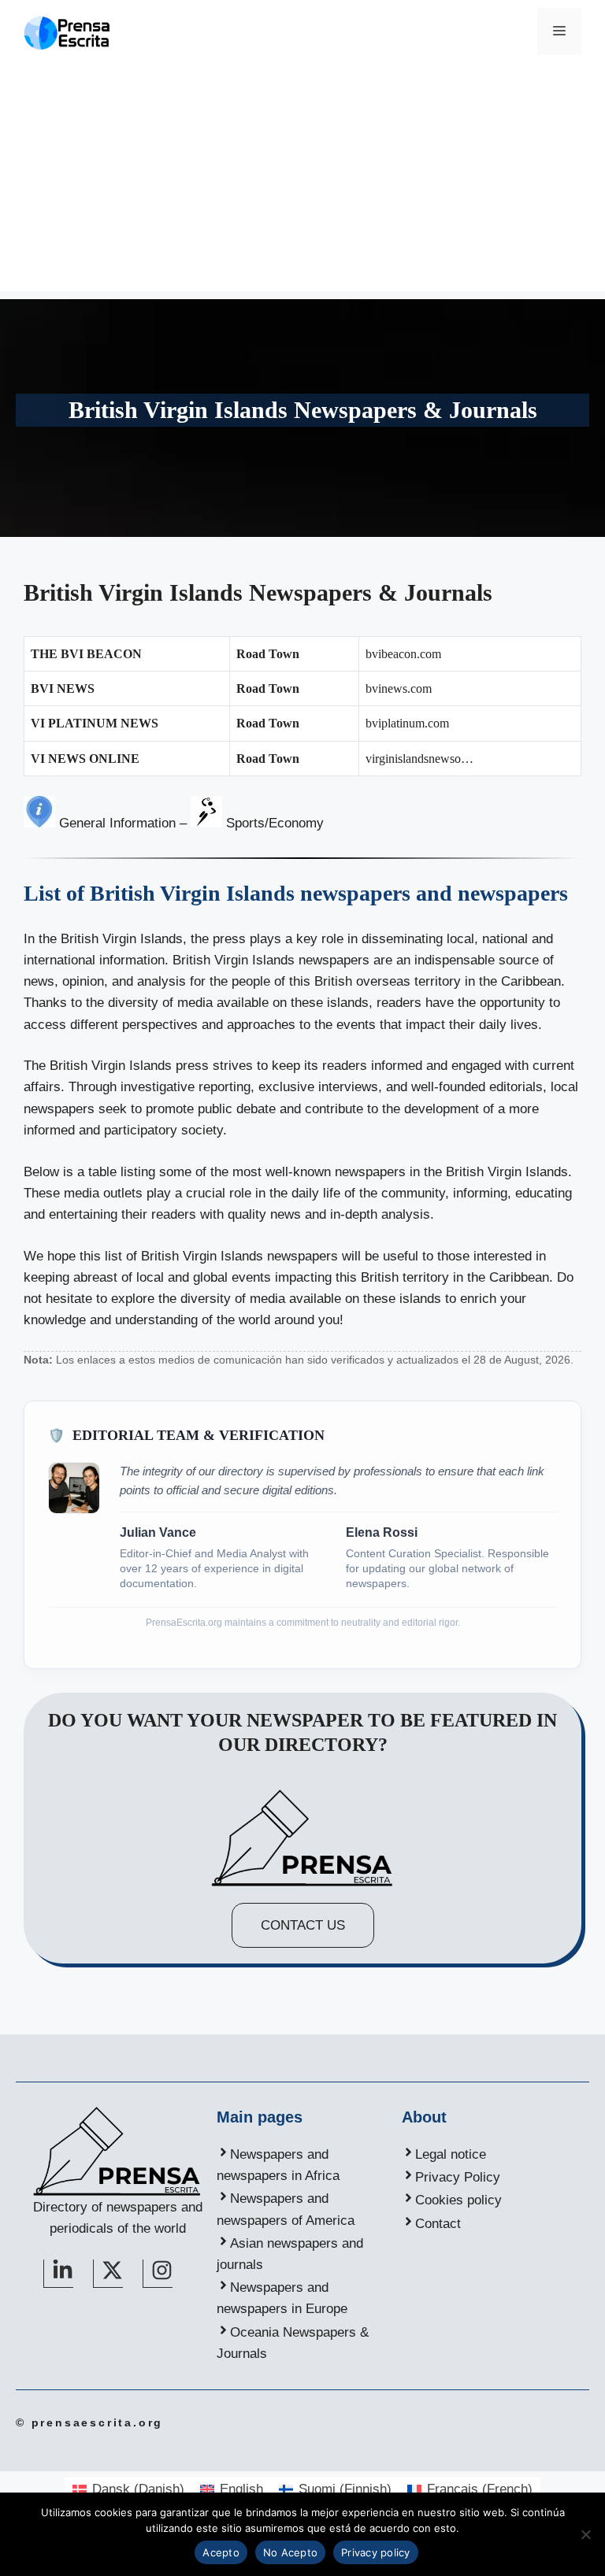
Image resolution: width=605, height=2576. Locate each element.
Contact (438, 2224)
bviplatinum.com (407, 723)
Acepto (221, 2552)
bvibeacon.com (403, 654)
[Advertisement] (302, 181)
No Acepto (290, 2552)
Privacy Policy (458, 2177)
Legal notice (451, 2154)
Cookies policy (458, 2200)
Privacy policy (376, 2552)
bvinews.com (399, 688)
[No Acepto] (585, 2534)
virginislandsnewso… (419, 759)
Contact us (303, 1925)
